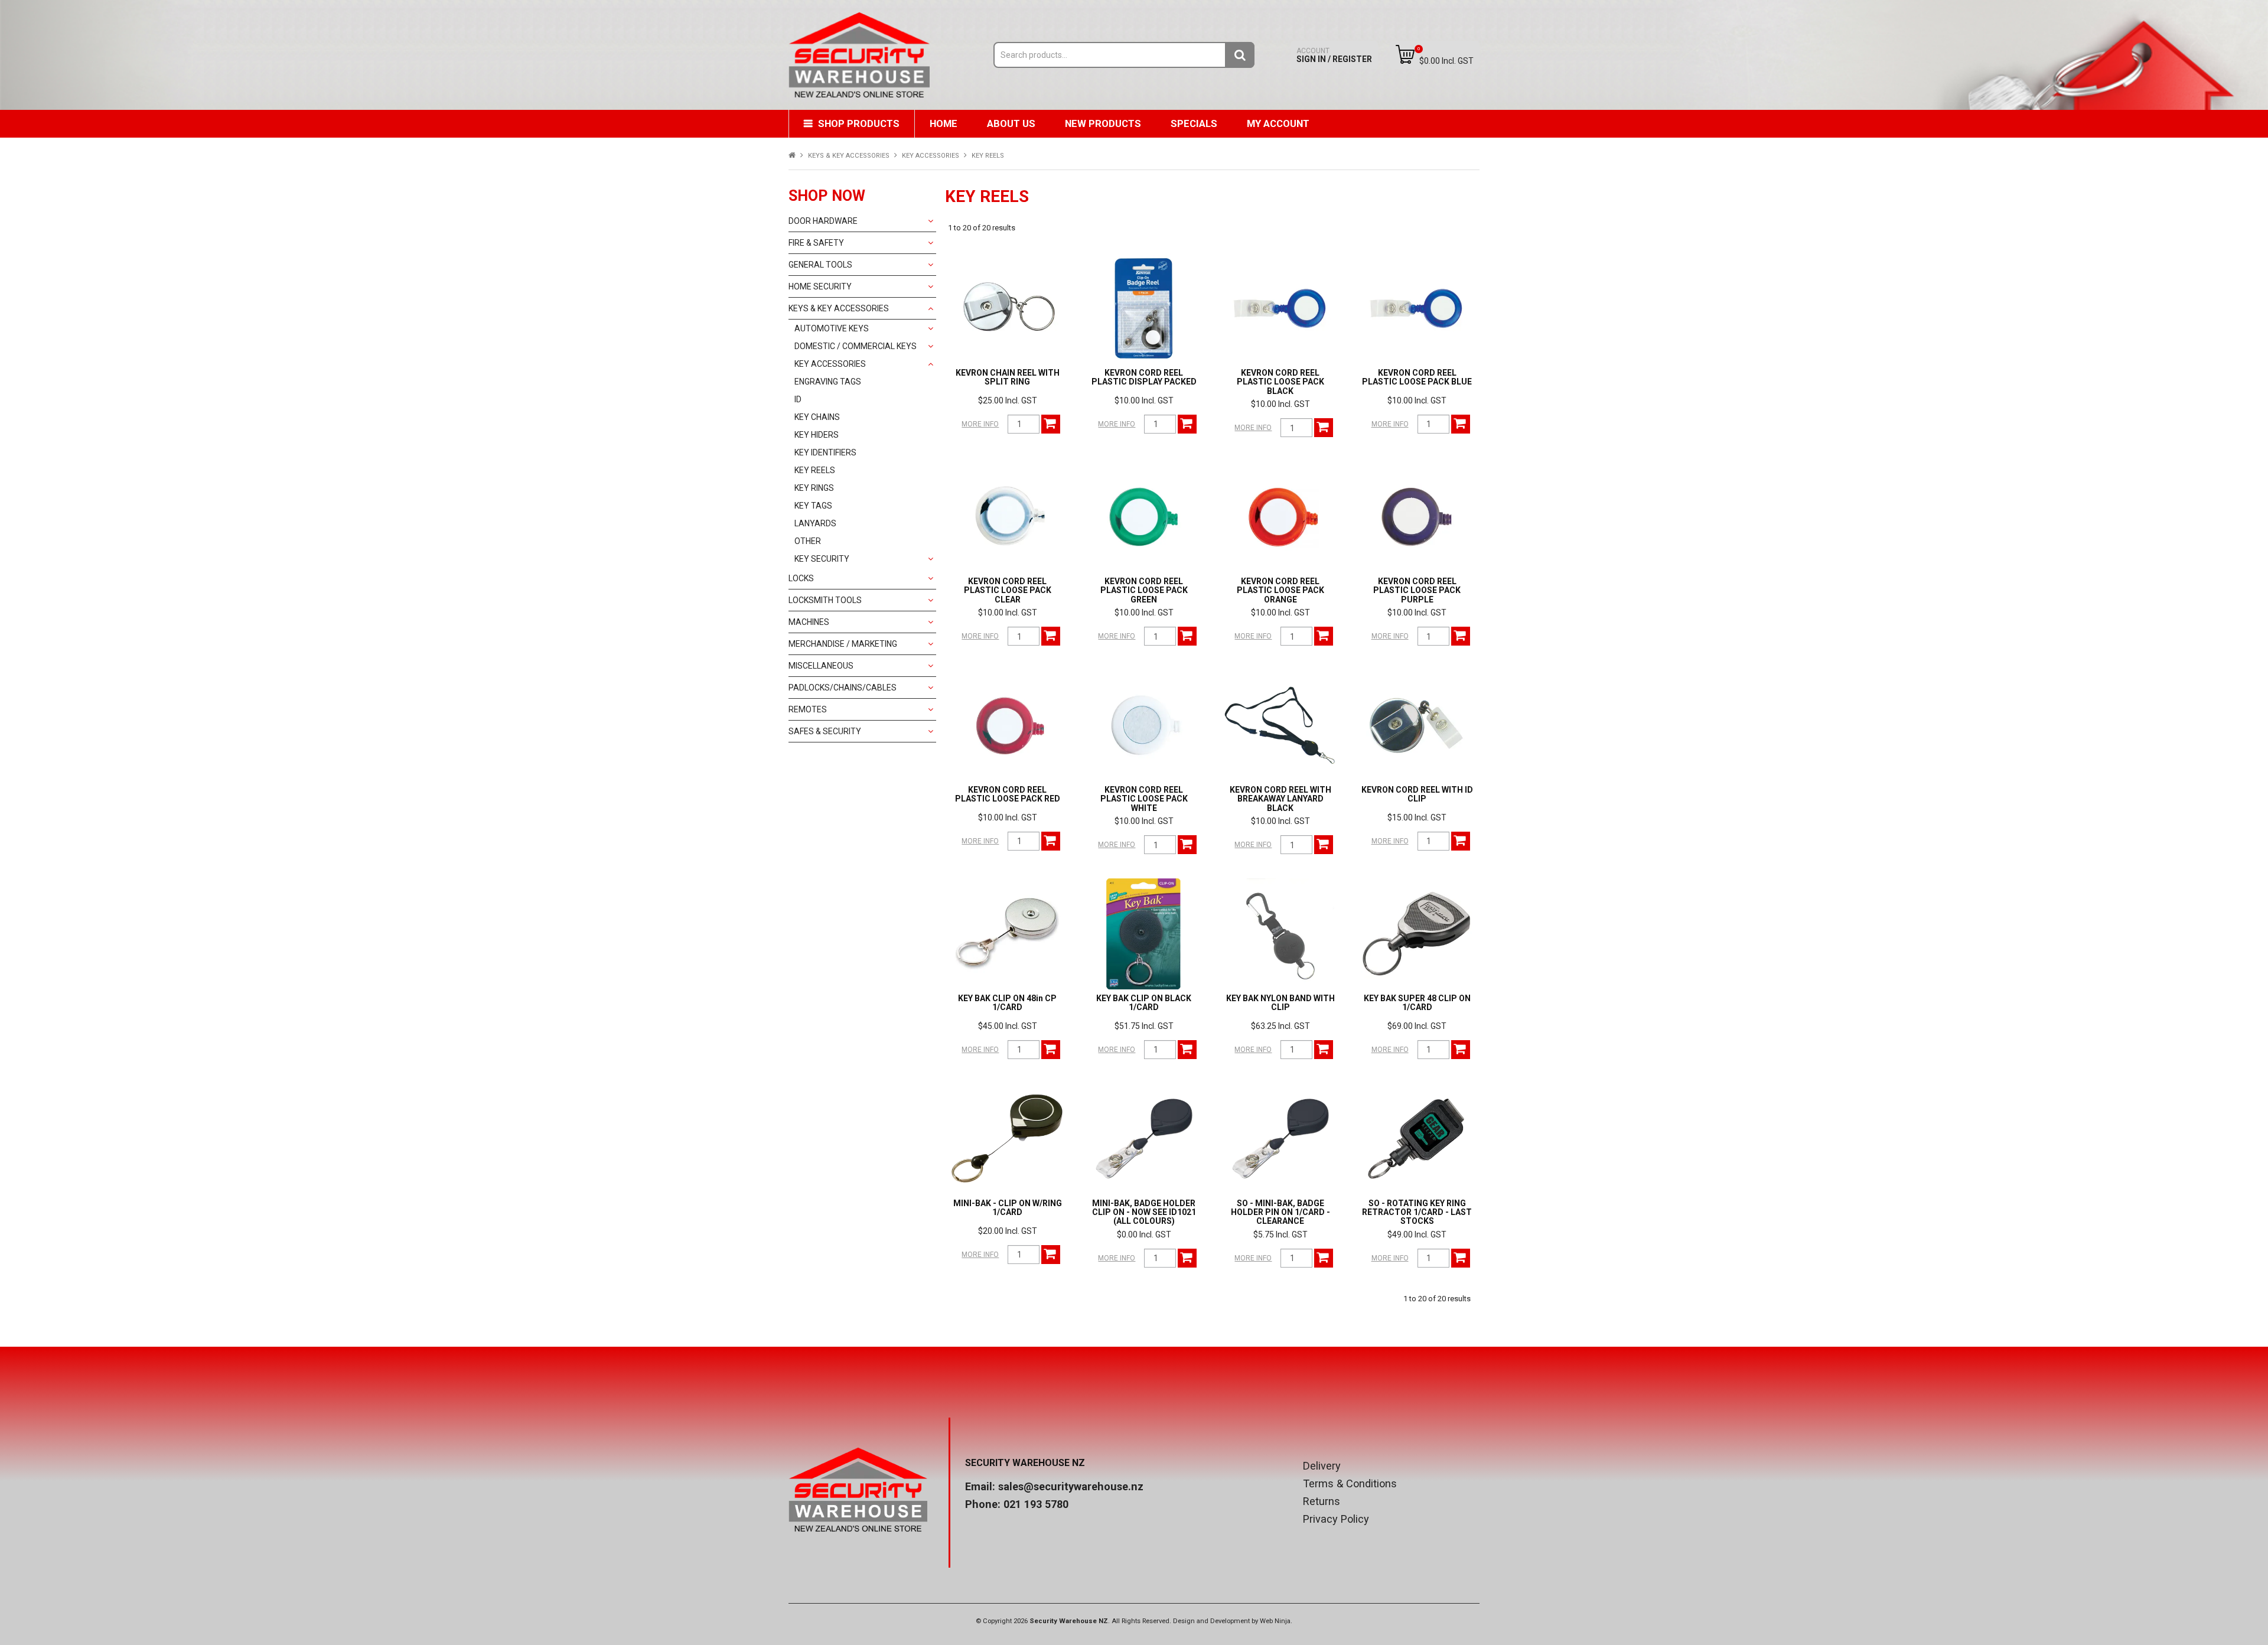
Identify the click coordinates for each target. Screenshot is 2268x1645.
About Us (1011, 123)
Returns (1322, 1501)
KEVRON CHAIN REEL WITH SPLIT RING (1008, 377)
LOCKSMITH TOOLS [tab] (825, 600)
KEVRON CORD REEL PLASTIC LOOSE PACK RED (1008, 794)
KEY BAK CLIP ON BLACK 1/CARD (1144, 1003)
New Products (1103, 123)
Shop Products (859, 123)
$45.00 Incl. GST (1008, 1026)
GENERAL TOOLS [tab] (820, 265)
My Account (1278, 123)
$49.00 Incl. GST (1417, 1234)
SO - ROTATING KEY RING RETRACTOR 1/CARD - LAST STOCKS (1417, 1212)
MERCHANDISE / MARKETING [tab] (843, 644)
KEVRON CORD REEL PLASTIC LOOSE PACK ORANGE (1280, 590)
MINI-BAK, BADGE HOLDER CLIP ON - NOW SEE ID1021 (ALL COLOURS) (1144, 1212)
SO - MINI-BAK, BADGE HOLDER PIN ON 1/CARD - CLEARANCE (1280, 1212)
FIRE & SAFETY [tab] (816, 243)
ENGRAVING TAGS (828, 382)
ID (798, 399)
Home (944, 123)
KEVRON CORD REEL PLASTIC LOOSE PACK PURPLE (1417, 590)
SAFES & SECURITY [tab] (825, 731)
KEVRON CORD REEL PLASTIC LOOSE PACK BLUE (1417, 377)
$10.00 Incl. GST (1144, 400)
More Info (980, 424)
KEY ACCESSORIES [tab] (830, 364)
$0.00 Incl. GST (1144, 1234)
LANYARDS (815, 523)
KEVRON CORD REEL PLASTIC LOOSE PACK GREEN (1144, 590)
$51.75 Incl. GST (1144, 1026)
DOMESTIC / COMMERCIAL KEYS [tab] (856, 346)
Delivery (1322, 1466)
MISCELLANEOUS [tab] (821, 666)
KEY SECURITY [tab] (822, 559)
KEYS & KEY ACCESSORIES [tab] (839, 308)
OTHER (808, 541)
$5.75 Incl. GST (1280, 1234)
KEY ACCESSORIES (931, 156)
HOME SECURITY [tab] (820, 286)
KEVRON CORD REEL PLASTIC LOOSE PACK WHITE (1144, 799)
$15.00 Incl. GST (1417, 817)
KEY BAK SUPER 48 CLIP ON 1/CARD (1417, 1003)
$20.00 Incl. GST (1008, 1231)
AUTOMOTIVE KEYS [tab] (832, 328)
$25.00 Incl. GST (1008, 400)
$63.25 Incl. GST (1280, 1026)
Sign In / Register (1334, 55)
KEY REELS (815, 470)
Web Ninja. (1276, 1621)
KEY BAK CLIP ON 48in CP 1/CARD (1007, 1003)
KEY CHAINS (817, 417)
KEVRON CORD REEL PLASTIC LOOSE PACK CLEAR (1008, 590)
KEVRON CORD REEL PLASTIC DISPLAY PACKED (1144, 377)
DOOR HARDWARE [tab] (823, 221)
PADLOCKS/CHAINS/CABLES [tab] (843, 688)
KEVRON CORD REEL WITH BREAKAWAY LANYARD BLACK (1280, 799)
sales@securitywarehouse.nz (1071, 1486)
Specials (1194, 123)
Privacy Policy (1336, 1519)
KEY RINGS (814, 488)
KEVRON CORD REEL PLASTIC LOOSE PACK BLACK (1280, 382)
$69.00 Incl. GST (1417, 1026)
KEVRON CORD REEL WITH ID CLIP (1417, 794)
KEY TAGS (813, 506)
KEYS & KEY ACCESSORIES (849, 156)
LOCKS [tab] (801, 578)
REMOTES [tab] (808, 709)
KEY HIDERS (817, 435)
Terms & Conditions (1350, 1484)
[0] (1405, 54)
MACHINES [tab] (809, 622)
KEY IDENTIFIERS (825, 452)
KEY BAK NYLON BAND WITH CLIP (1280, 1003)
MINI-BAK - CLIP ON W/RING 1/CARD (1008, 1208)
